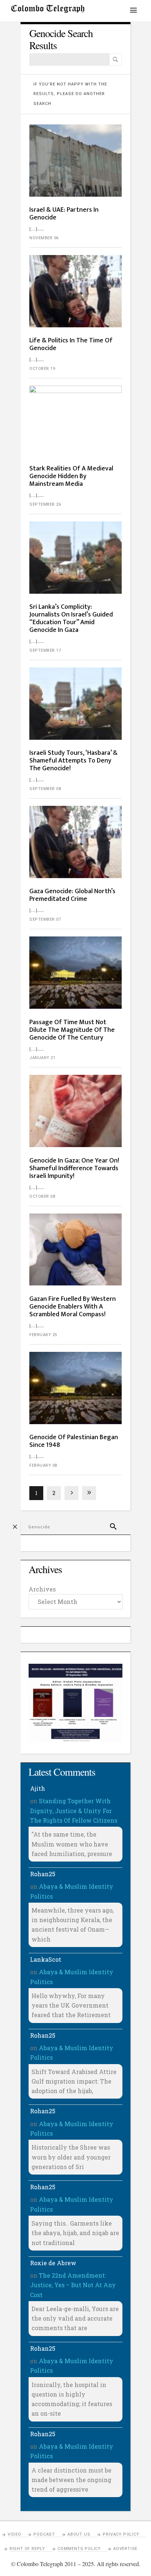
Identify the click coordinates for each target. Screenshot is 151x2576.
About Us (79, 2534)
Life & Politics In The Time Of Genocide (71, 344)
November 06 (44, 238)
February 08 (43, 1465)
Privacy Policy (121, 2534)
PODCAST (44, 2534)
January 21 (42, 1058)
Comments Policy (79, 2549)
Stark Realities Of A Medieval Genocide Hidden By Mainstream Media (71, 476)
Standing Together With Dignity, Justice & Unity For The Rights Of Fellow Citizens (74, 1811)
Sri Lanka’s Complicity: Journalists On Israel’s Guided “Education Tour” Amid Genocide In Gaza (71, 618)
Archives (42, 1589)
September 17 (45, 650)
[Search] (115, 59)
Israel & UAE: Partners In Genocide (64, 214)
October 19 (42, 369)
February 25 (43, 1335)
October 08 (42, 1196)
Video (14, 2534)
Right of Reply (27, 2549)
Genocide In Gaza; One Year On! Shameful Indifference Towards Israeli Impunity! (74, 1168)
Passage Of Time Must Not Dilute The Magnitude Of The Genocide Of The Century (72, 1030)
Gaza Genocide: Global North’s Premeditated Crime (72, 895)
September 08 (45, 789)
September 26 (45, 504)
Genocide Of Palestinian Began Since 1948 (74, 1441)
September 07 (45, 919)
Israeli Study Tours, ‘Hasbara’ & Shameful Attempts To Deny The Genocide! (73, 761)
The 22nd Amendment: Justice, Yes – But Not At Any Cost (73, 2285)
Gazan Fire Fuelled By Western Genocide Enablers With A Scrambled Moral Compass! (73, 1307)
